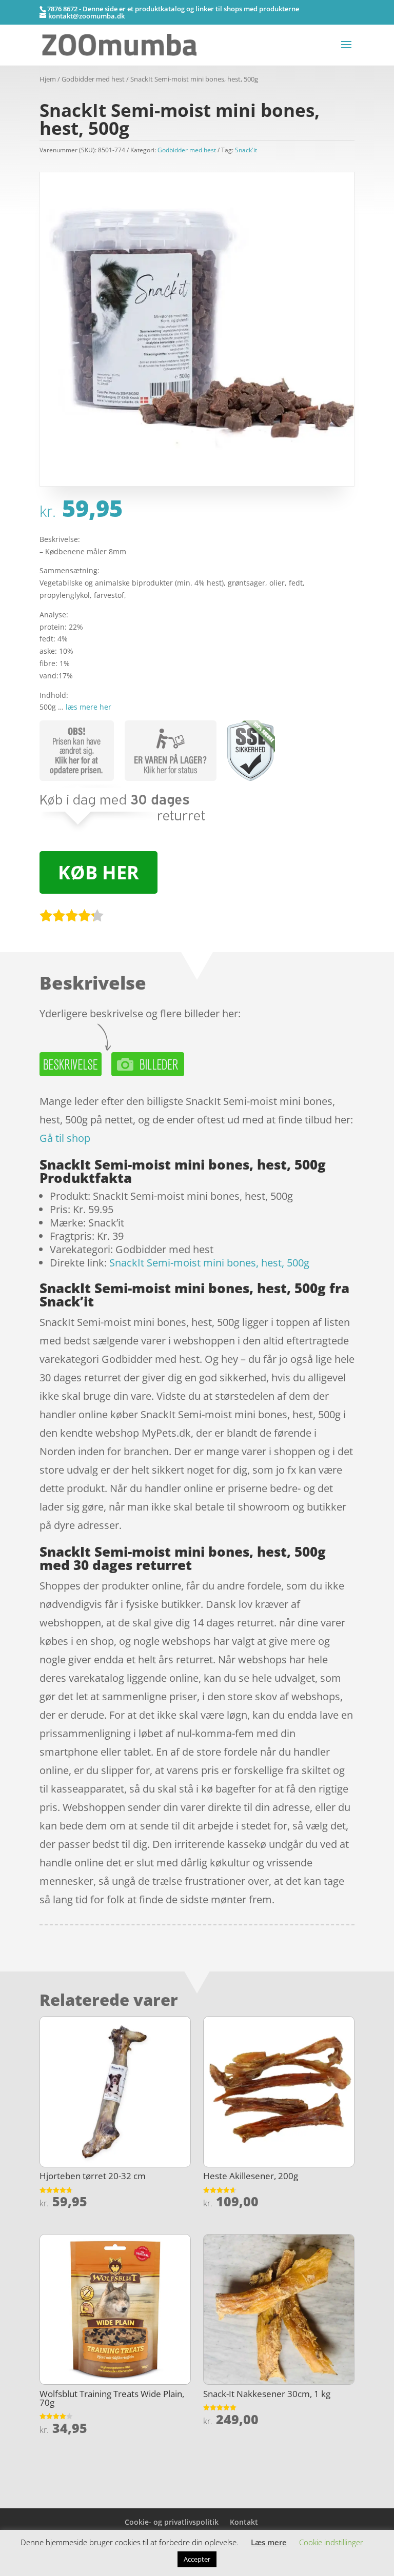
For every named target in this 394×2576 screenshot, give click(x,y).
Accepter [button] (197, 2559)
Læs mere (269, 2542)
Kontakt (244, 2522)
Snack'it (246, 150)
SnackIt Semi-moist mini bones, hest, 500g (209, 1263)
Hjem (48, 79)
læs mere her (88, 707)
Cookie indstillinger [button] (331, 2542)
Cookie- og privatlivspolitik (172, 2522)
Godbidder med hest (93, 79)
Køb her (98, 872)
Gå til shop (65, 1138)
